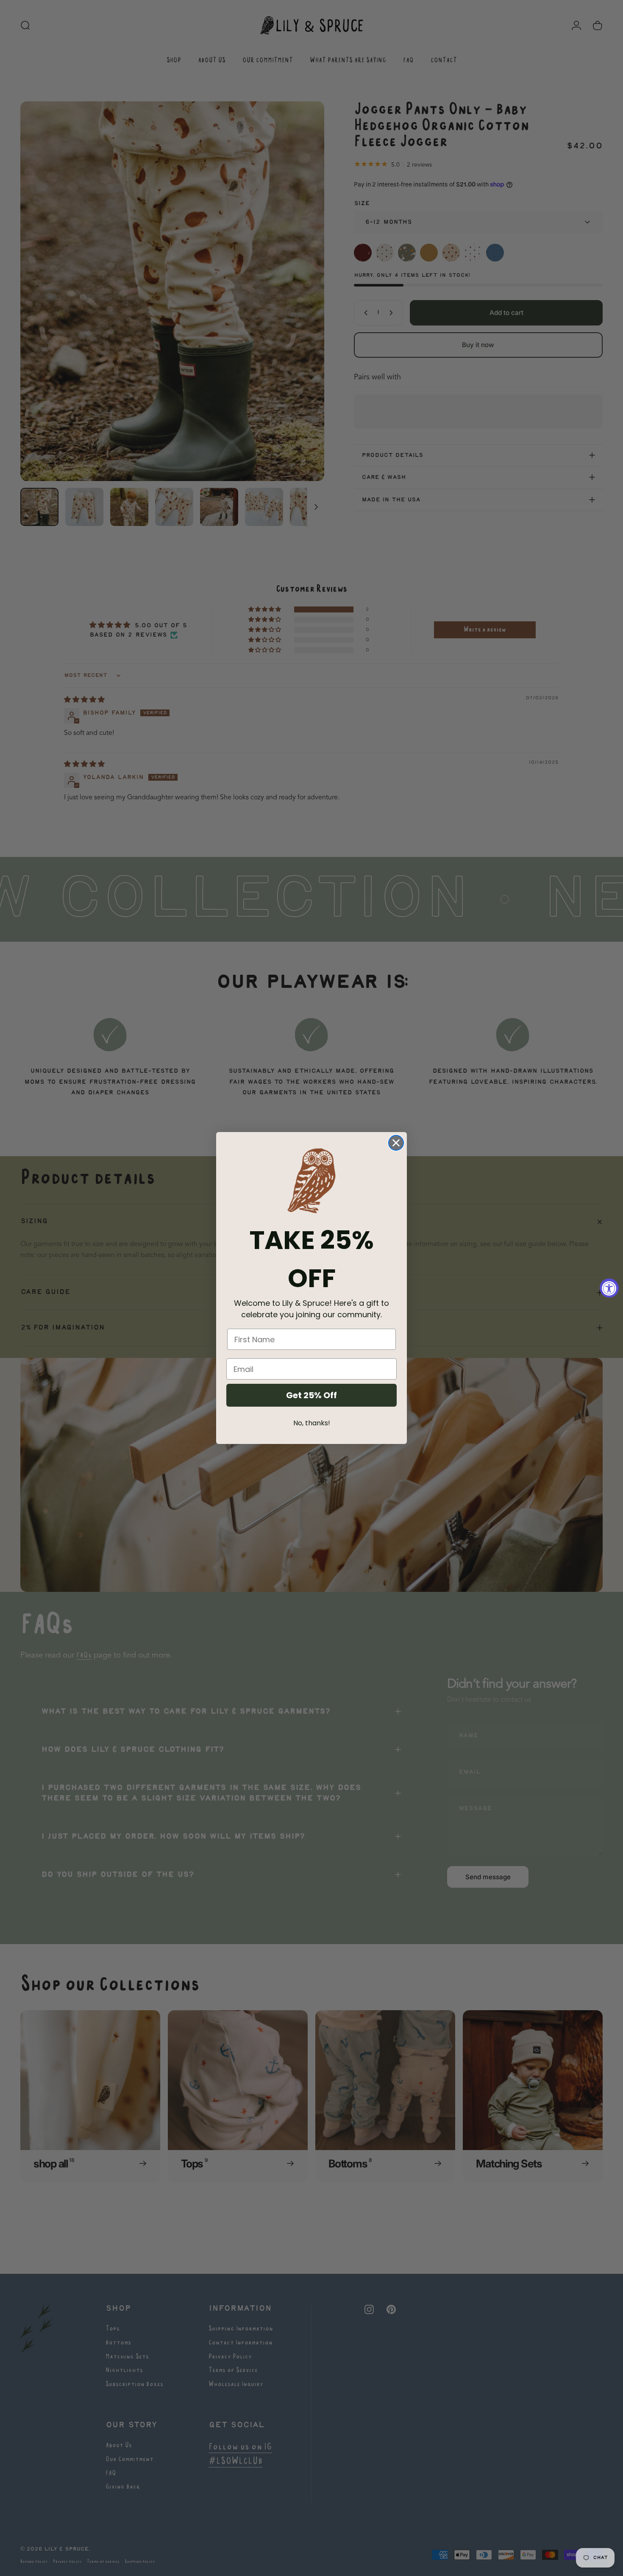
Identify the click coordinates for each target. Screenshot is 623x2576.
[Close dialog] (396, 1143)
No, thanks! (312, 1423)
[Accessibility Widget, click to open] (609, 1288)
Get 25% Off (311, 1395)
